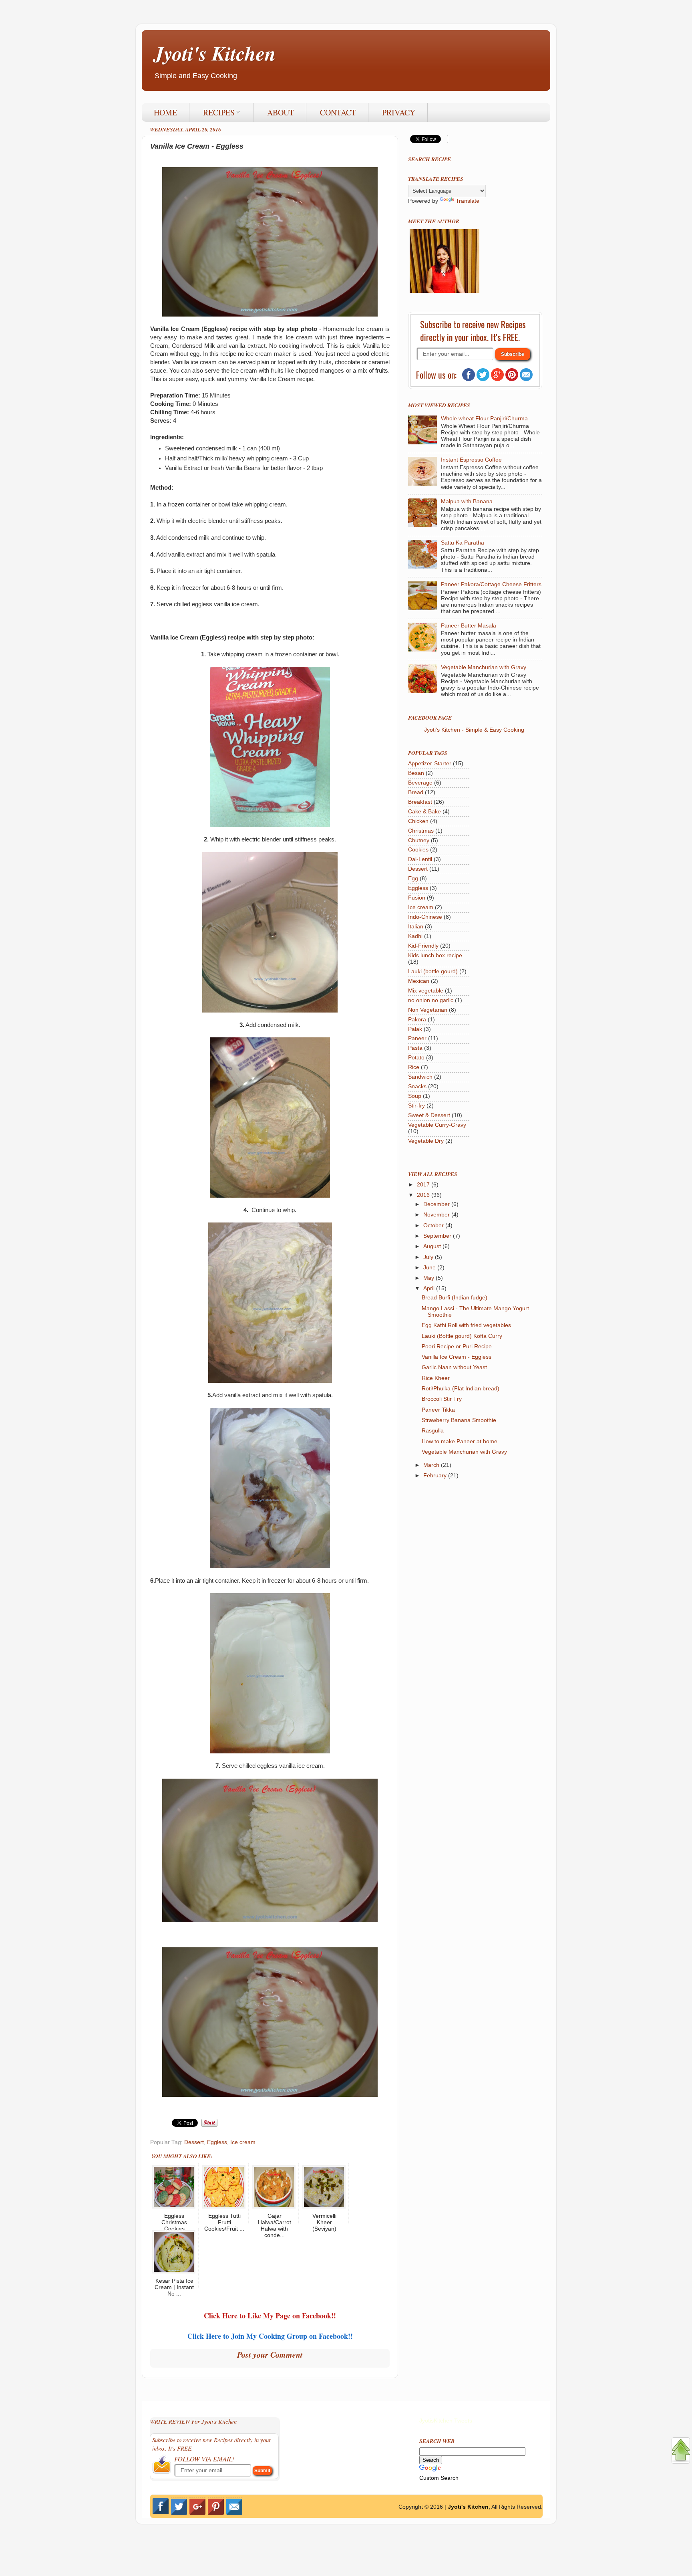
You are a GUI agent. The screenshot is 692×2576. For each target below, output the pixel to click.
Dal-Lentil (420, 859)
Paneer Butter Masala (469, 626)
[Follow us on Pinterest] (512, 379)
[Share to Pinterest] (209, 2125)
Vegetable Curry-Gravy (437, 1125)
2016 (424, 1195)
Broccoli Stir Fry (442, 1399)
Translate (468, 201)
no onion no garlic (431, 1000)
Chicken (418, 821)
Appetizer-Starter (430, 764)
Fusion (417, 898)
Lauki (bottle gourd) (433, 971)
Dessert (194, 2142)
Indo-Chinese (425, 917)
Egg (413, 879)
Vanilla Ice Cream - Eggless (457, 1357)
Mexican (419, 981)
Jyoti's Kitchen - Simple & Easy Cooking (474, 730)
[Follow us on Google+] (497, 379)
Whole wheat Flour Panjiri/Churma (484, 419)
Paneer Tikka (438, 1410)
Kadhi (415, 936)
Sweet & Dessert (429, 1115)
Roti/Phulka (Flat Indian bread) (461, 1389)
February (436, 1476)
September (438, 1236)
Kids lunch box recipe (435, 955)
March (432, 1465)
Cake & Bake (424, 812)
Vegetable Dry (426, 1141)
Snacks (417, 1086)
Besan (416, 773)
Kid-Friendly (423, 946)
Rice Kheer (436, 1378)
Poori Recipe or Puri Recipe (457, 1346)
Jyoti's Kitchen (215, 53)
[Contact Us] (526, 379)
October (434, 1225)
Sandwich (420, 1077)
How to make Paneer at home (460, 1441)
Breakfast (420, 802)
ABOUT (281, 112)
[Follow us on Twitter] (483, 379)
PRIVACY (399, 112)
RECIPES (219, 112)
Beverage (420, 783)
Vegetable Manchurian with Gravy (484, 667)
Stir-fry (416, 1106)
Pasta (415, 1048)
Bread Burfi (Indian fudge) (455, 1298)
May (429, 1278)
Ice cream (243, 2142)
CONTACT (338, 112)
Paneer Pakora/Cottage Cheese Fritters (491, 584)
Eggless (217, 2142)
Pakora (417, 1020)
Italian (416, 927)
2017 (424, 1185)
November (437, 1215)
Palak (415, 1029)
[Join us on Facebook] (469, 379)
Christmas (421, 831)
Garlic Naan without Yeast (454, 1367)
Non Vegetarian (428, 1010)
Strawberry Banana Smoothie (459, 1420)
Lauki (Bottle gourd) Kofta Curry (462, 1336)
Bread (416, 792)
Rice (414, 1067)
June (430, 1268)
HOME (165, 112)
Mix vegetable (426, 991)
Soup (415, 1096)
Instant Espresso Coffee (471, 460)
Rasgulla (433, 1431)
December (437, 1204)
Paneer (417, 1038)
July (429, 1257)
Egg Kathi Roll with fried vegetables (466, 1325)
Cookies (418, 850)
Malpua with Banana (467, 501)
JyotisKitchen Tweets (446, 2421)
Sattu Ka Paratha (463, 543)
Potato (416, 1058)
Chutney (419, 840)
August (433, 1246)
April (430, 1288)
